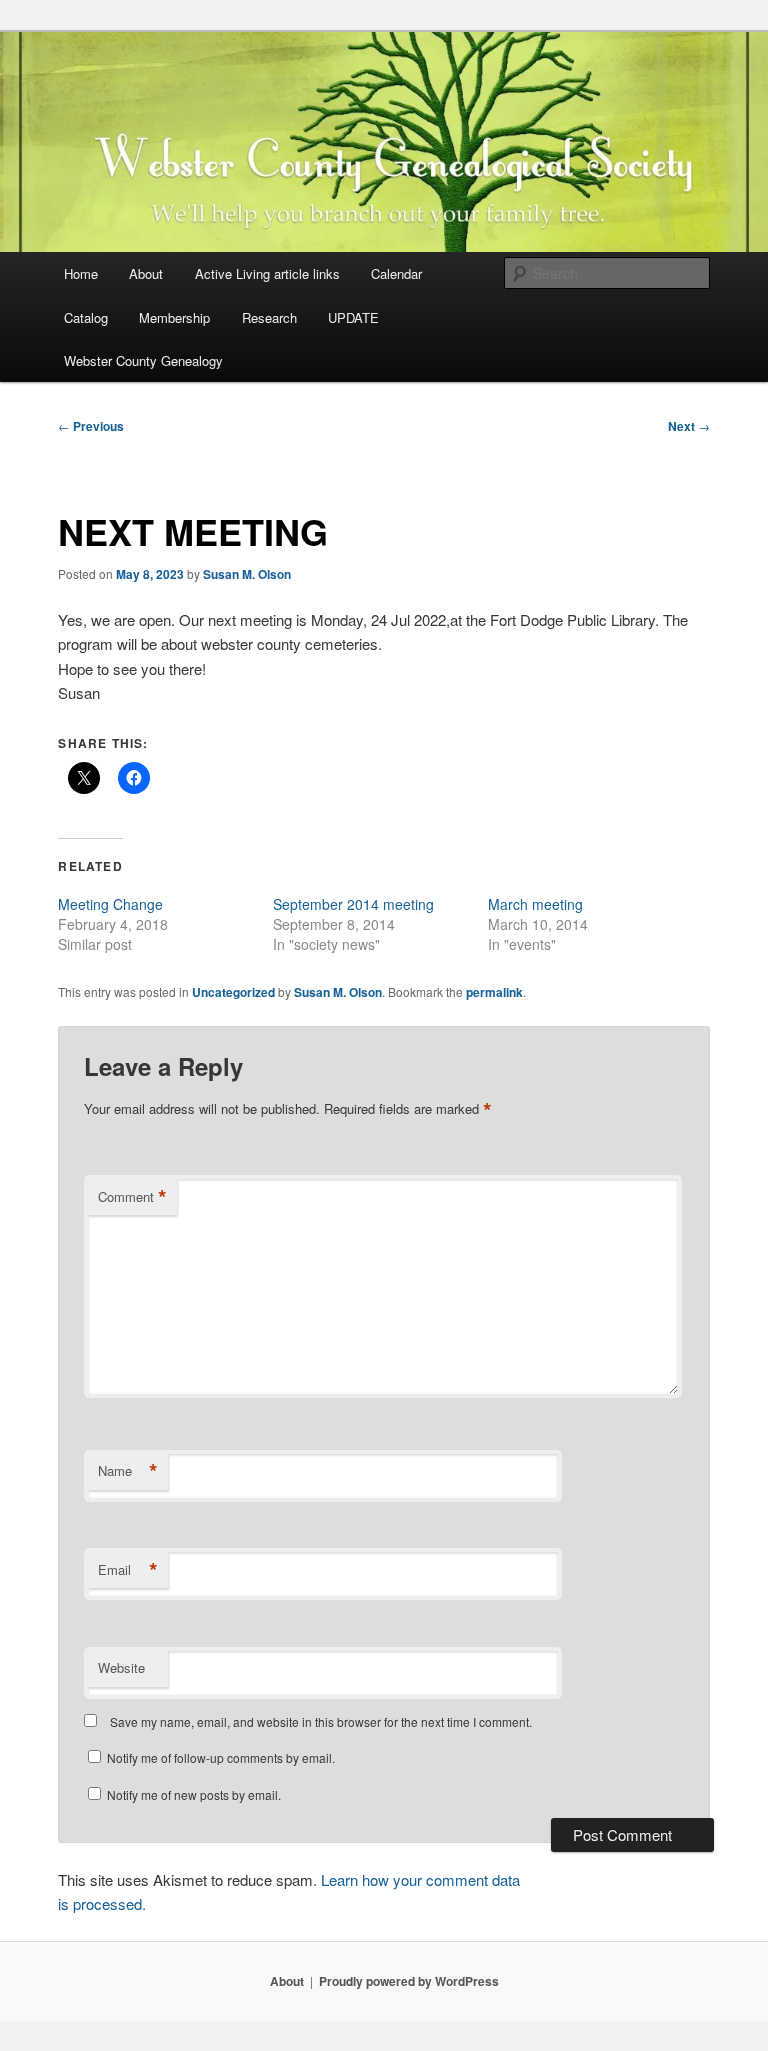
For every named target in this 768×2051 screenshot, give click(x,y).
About (146, 273)
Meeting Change (110, 904)
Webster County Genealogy (143, 360)
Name (128, 1471)
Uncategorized (233, 992)
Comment (132, 1197)
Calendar (396, 273)
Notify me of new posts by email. (194, 1794)
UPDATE (353, 317)
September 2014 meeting (353, 904)
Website (121, 1667)
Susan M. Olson (247, 574)
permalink (494, 992)
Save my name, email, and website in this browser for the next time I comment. (321, 1721)
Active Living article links (267, 273)
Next (689, 426)
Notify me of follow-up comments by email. (221, 1757)
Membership (174, 317)
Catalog (86, 317)
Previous (91, 426)
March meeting (535, 904)
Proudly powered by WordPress (409, 1981)
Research (269, 317)
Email (128, 1570)
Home (81, 273)
